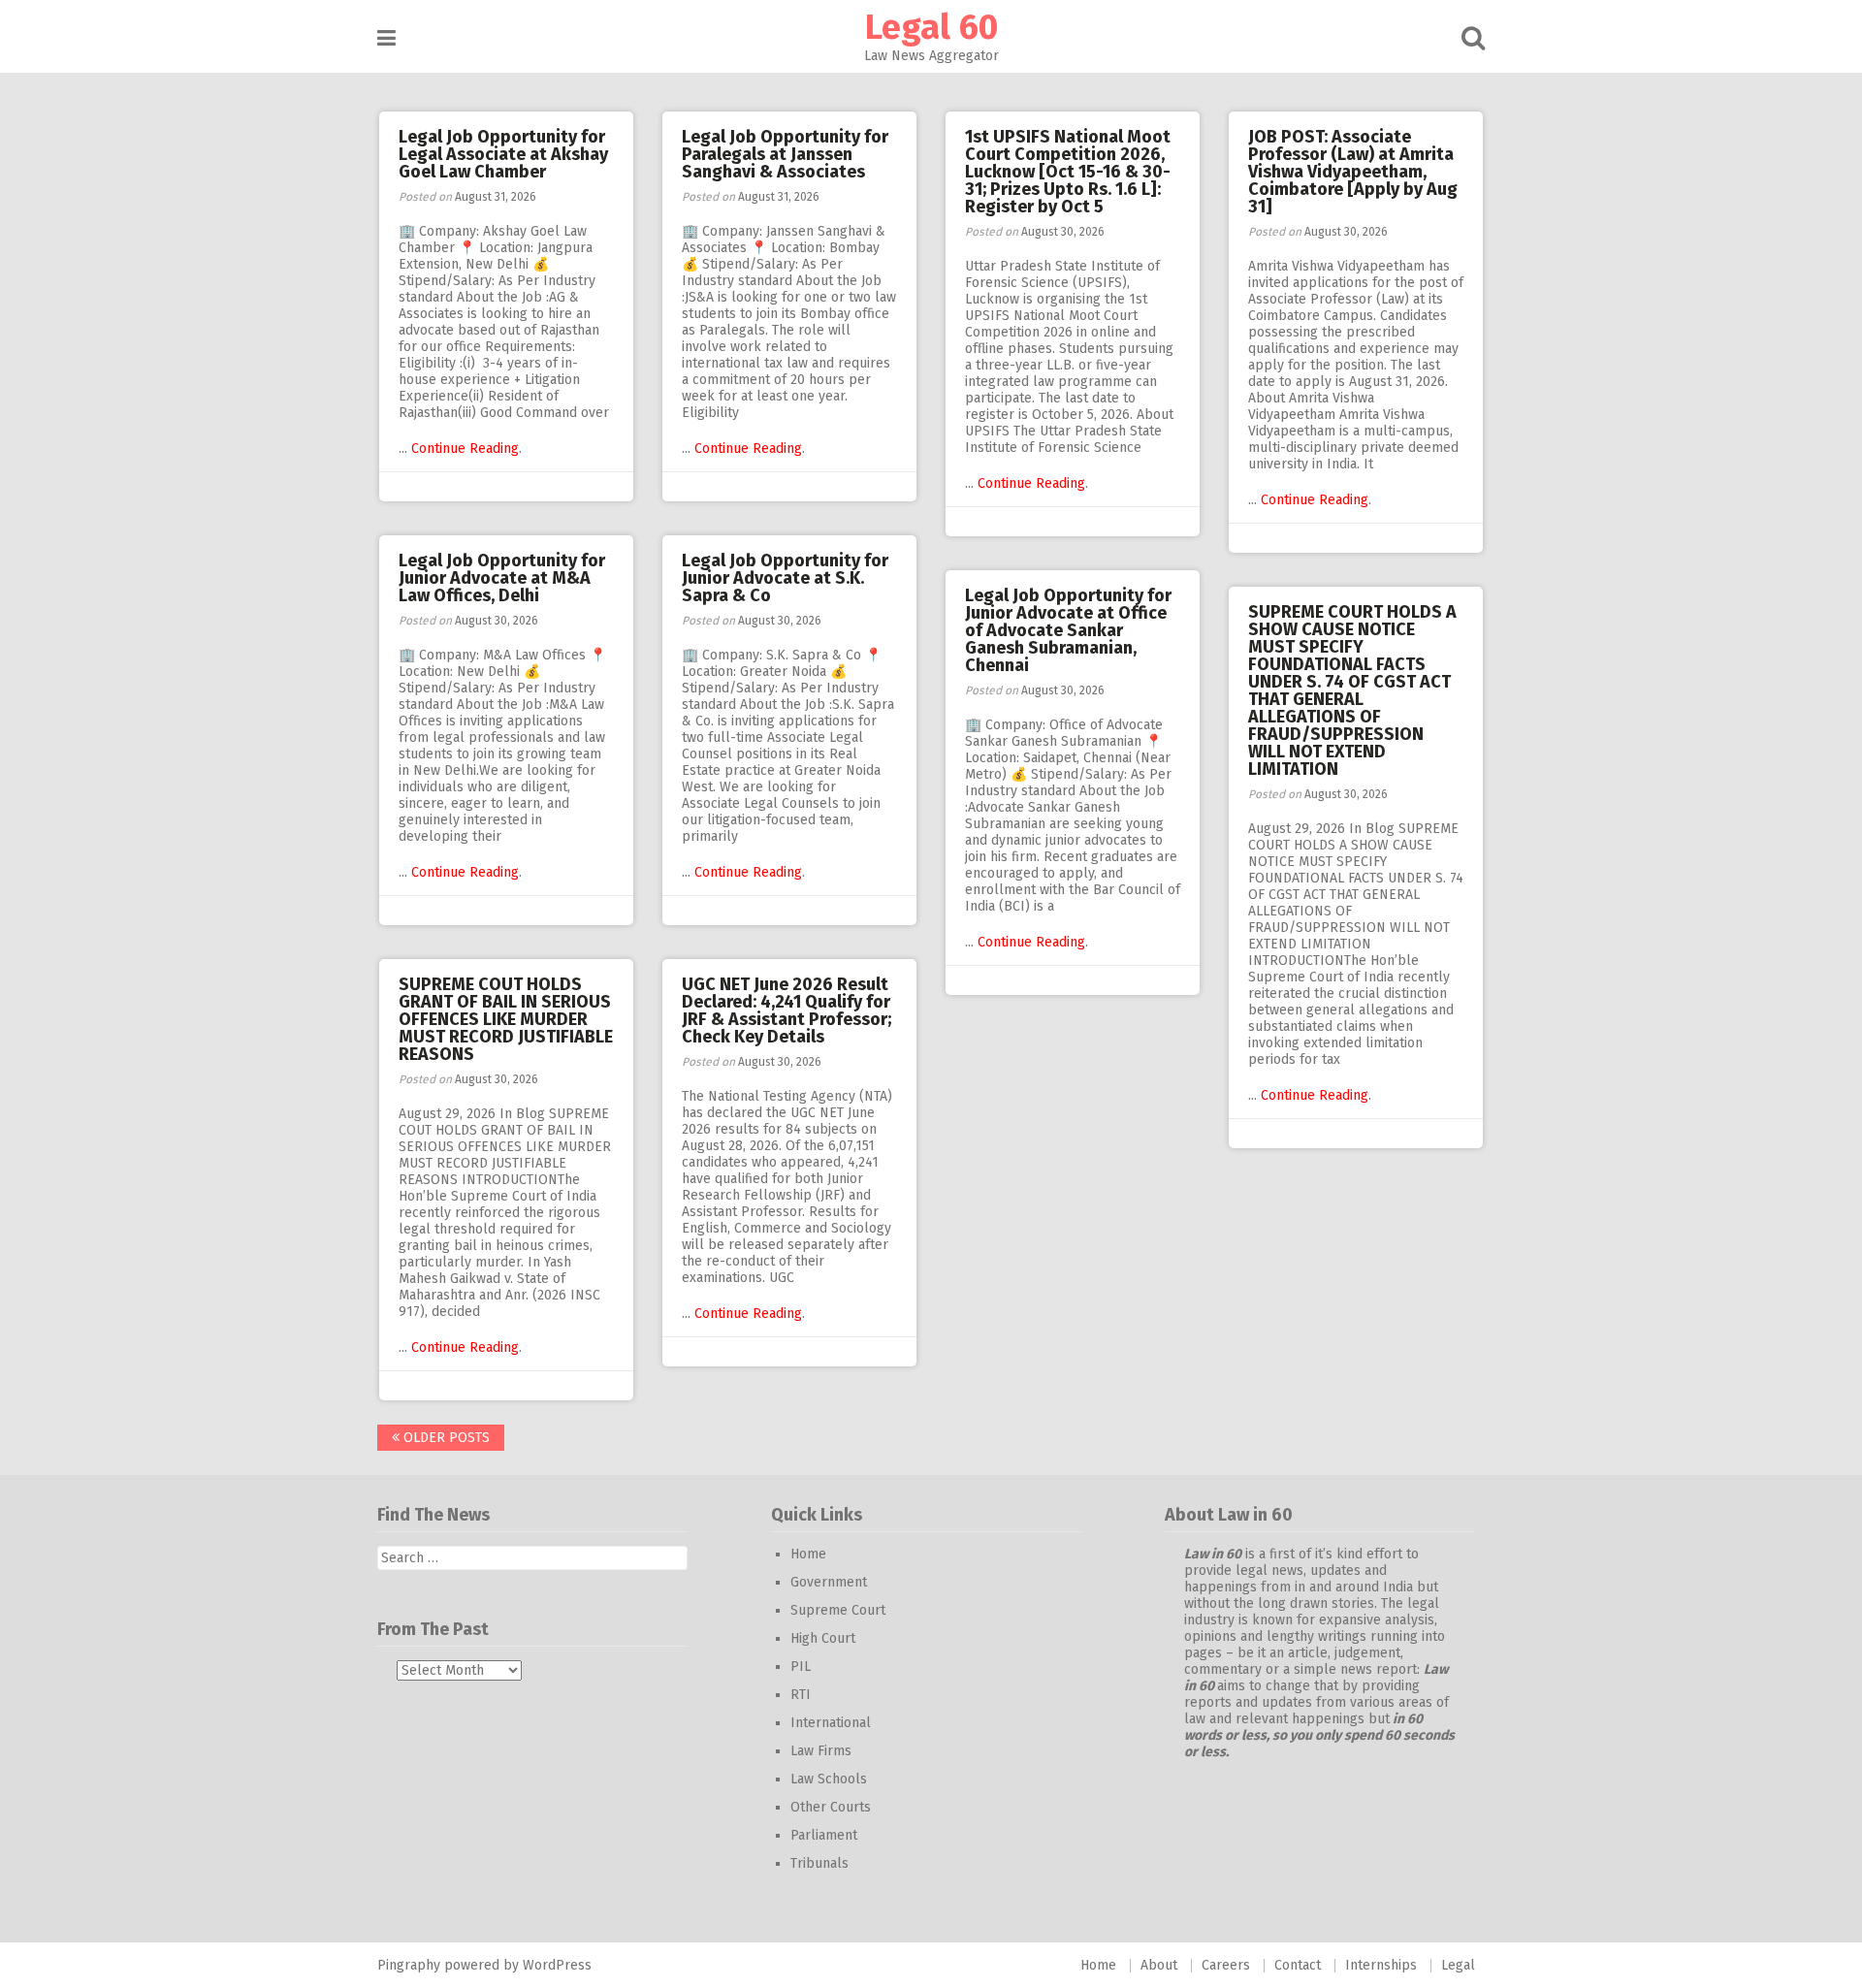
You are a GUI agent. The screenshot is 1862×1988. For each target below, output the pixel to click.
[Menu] (386, 38)
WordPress (557, 1965)
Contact (1298, 1965)
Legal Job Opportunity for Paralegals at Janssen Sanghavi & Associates (785, 154)
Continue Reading (465, 449)
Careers (1226, 1965)
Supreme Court (838, 1610)
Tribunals (819, 1863)
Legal (1458, 1965)
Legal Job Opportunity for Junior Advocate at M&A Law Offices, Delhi (502, 578)
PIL (801, 1667)
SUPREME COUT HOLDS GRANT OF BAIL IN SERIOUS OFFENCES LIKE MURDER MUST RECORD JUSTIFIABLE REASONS (506, 1019)
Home (808, 1554)
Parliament (824, 1835)
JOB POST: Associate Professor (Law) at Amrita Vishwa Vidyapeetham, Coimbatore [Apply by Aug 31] (1353, 172)
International (831, 1723)
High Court (823, 1638)
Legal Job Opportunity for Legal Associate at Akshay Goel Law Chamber (503, 154)
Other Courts (831, 1807)
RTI (801, 1695)
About (1159, 1965)
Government (829, 1582)
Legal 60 (931, 27)
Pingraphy (409, 1965)
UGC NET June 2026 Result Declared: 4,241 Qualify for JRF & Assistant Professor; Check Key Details (787, 1010)
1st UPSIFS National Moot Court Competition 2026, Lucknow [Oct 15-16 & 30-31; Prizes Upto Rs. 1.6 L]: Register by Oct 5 (1068, 172)
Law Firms (821, 1751)
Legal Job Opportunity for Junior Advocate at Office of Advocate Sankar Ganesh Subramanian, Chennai (1068, 630)
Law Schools (829, 1779)
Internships (1381, 1965)
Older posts (445, 1438)
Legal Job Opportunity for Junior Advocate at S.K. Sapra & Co (785, 578)
